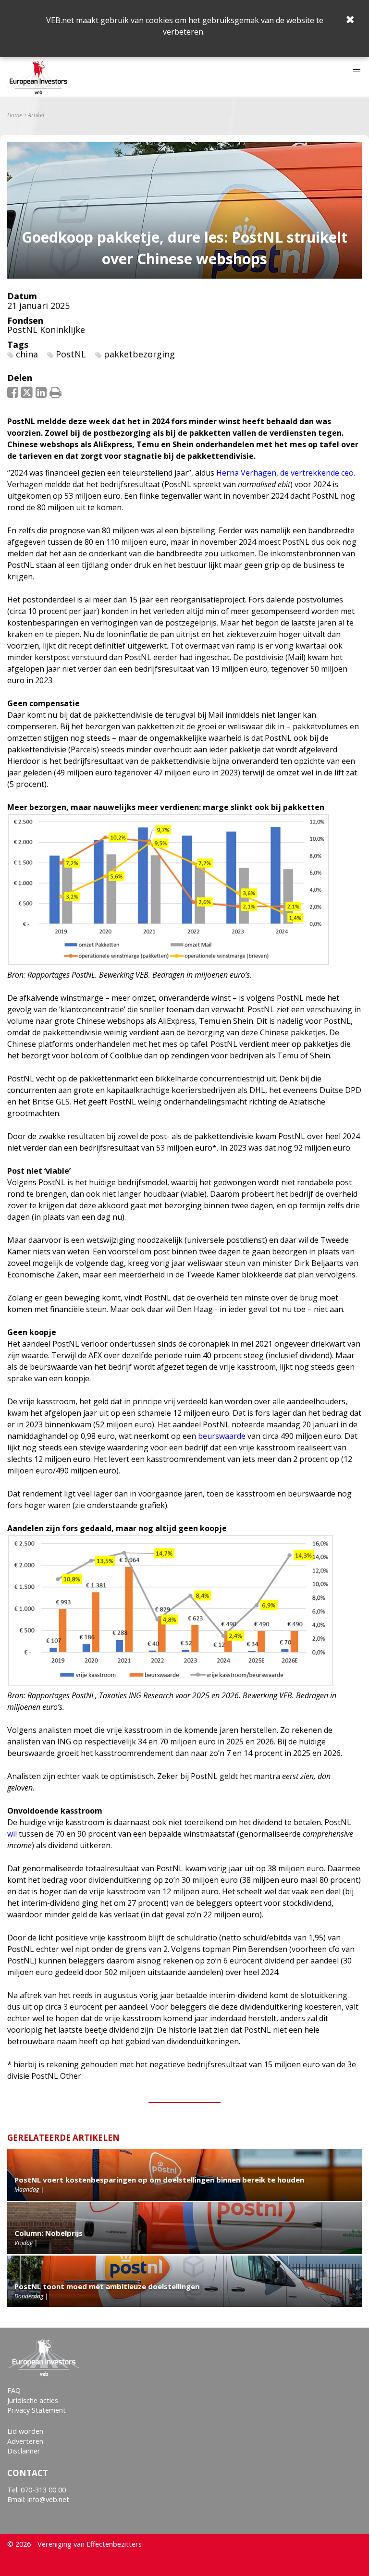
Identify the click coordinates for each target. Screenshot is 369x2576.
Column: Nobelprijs (49, 2233)
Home (15, 115)
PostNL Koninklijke (46, 330)
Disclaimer (24, 2451)
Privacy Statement (37, 2410)
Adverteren (25, 2441)
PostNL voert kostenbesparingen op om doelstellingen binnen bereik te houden (159, 2180)
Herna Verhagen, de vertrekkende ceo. (286, 473)
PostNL (71, 354)
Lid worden (25, 2431)
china (27, 354)
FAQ (14, 2390)
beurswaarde (222, 1436)
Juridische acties (33, 2400)
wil (12, 1834)
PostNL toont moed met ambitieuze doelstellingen (107, 2286)
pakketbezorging (139, 354)
